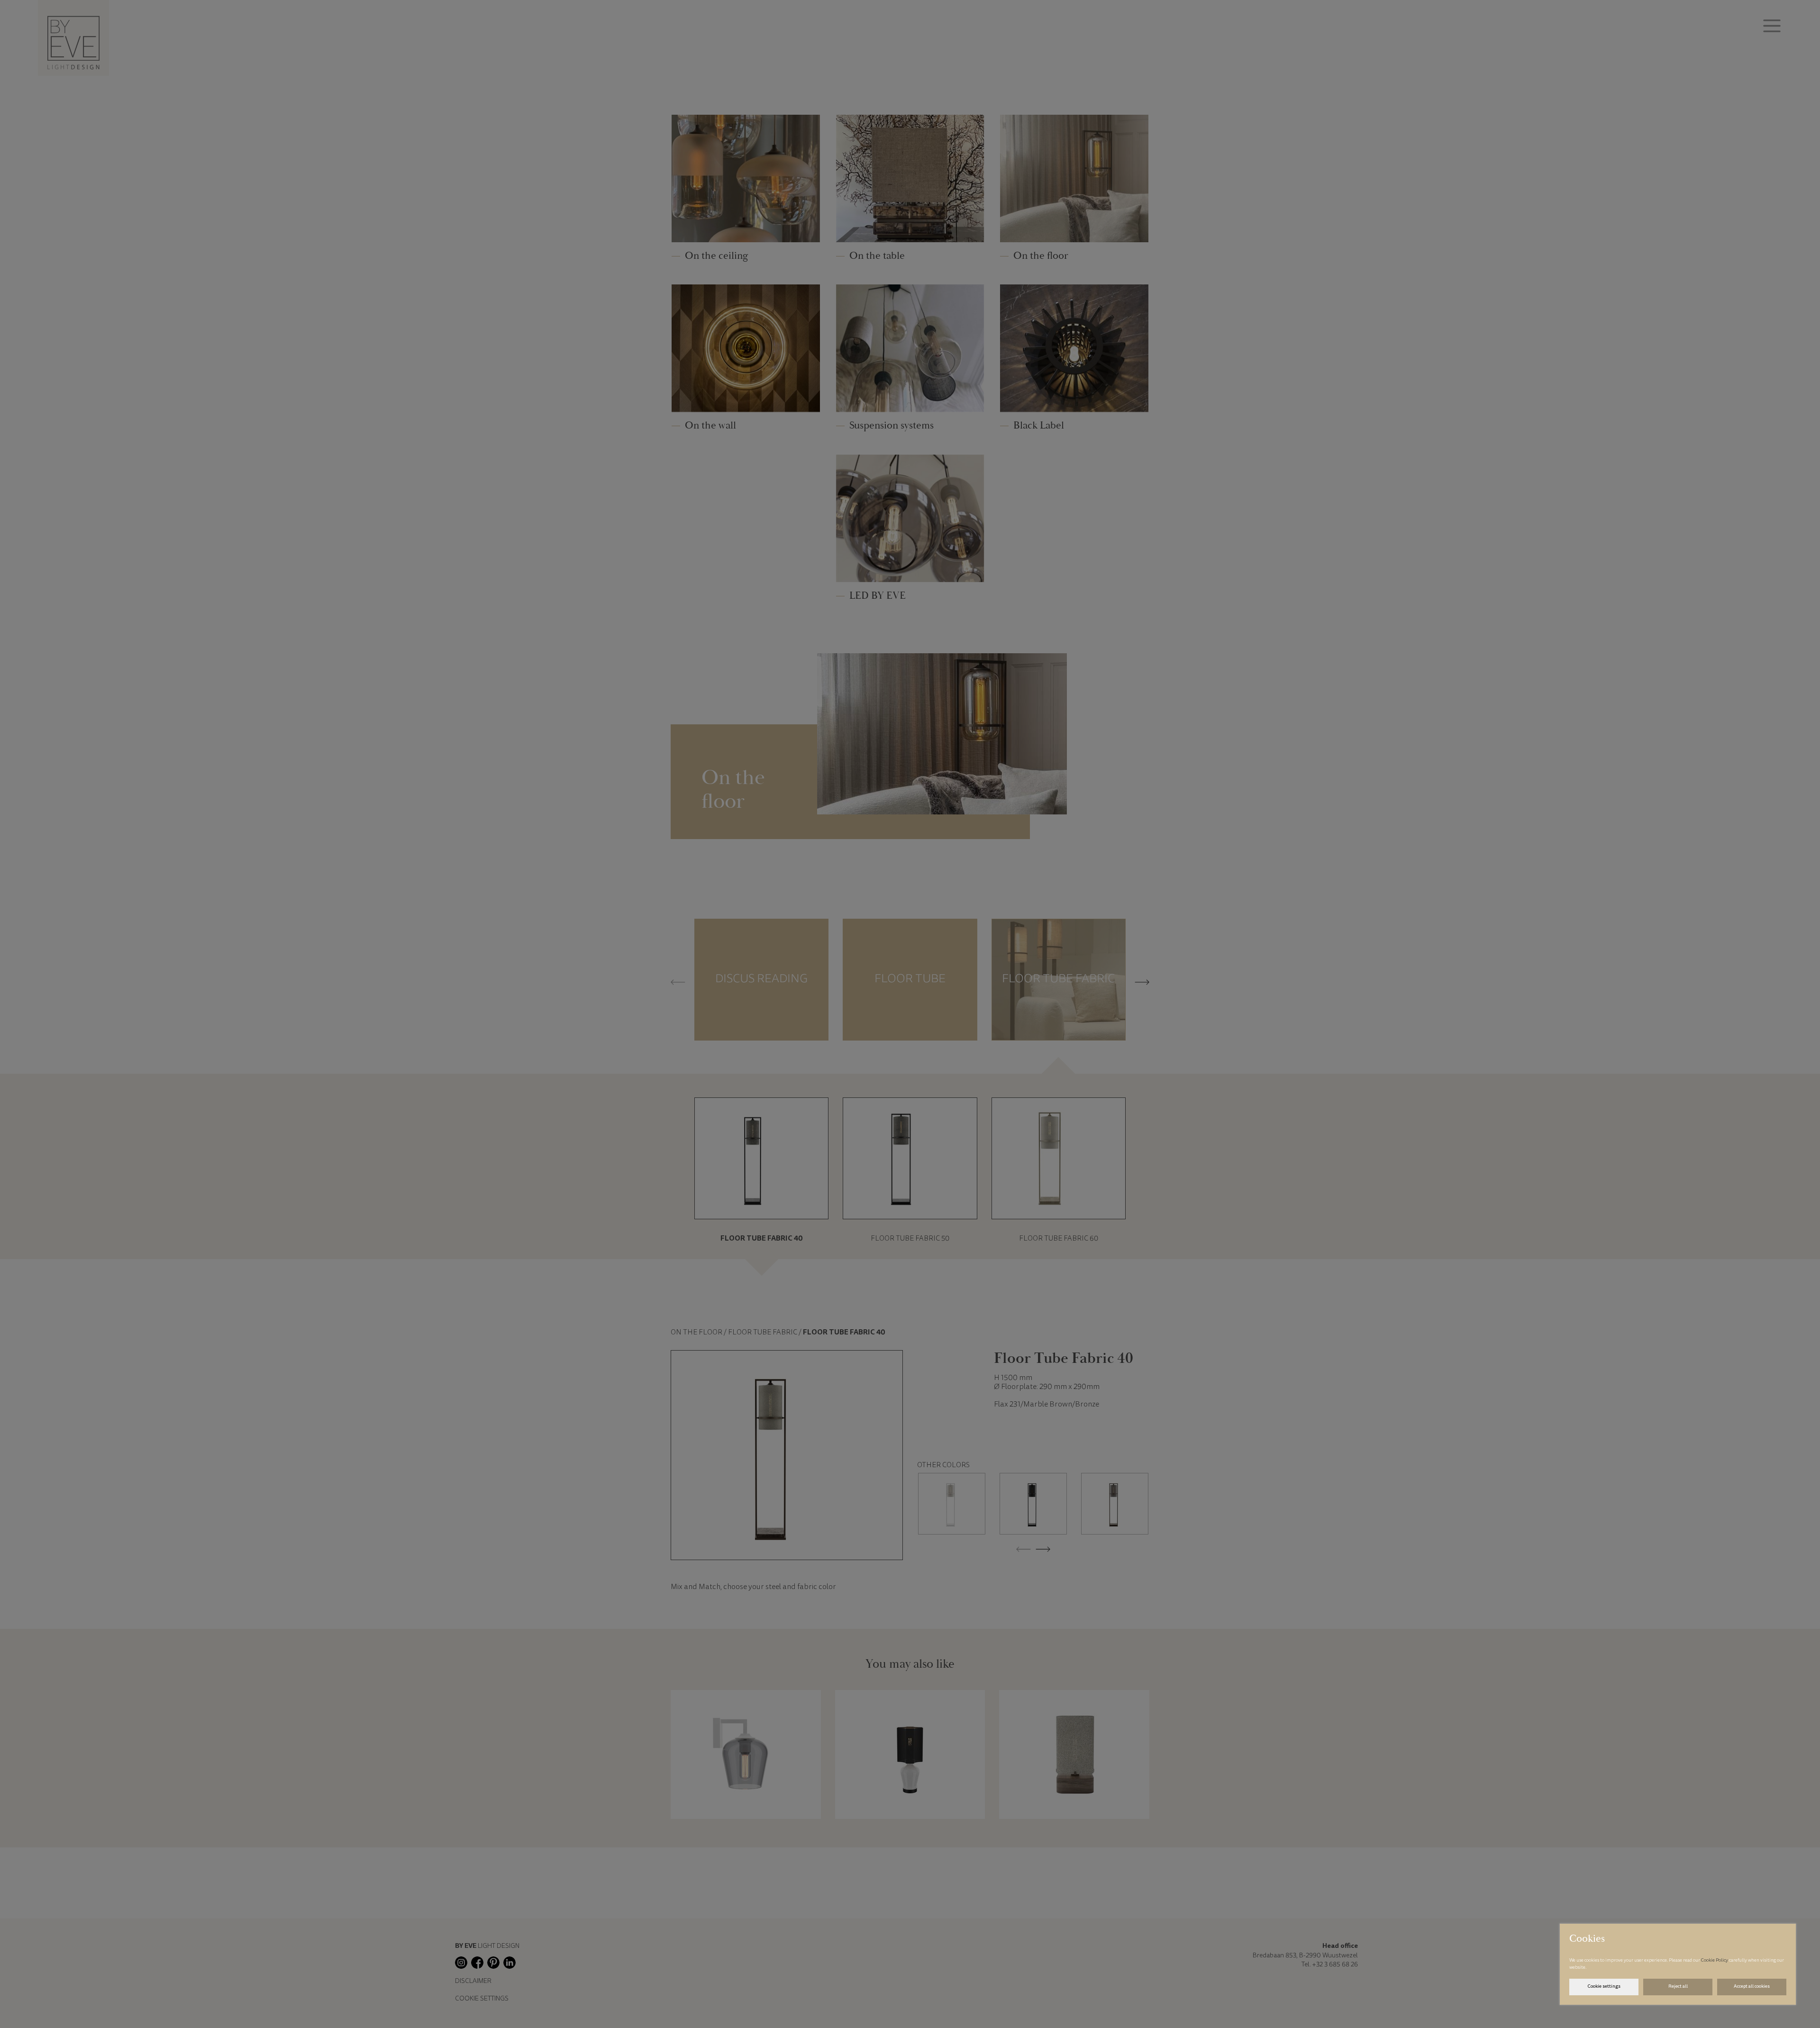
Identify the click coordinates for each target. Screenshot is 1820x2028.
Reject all (1678, 1987)
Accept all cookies (1752, 1987)
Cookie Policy (1715, 1961)
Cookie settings (1604, 1987)
